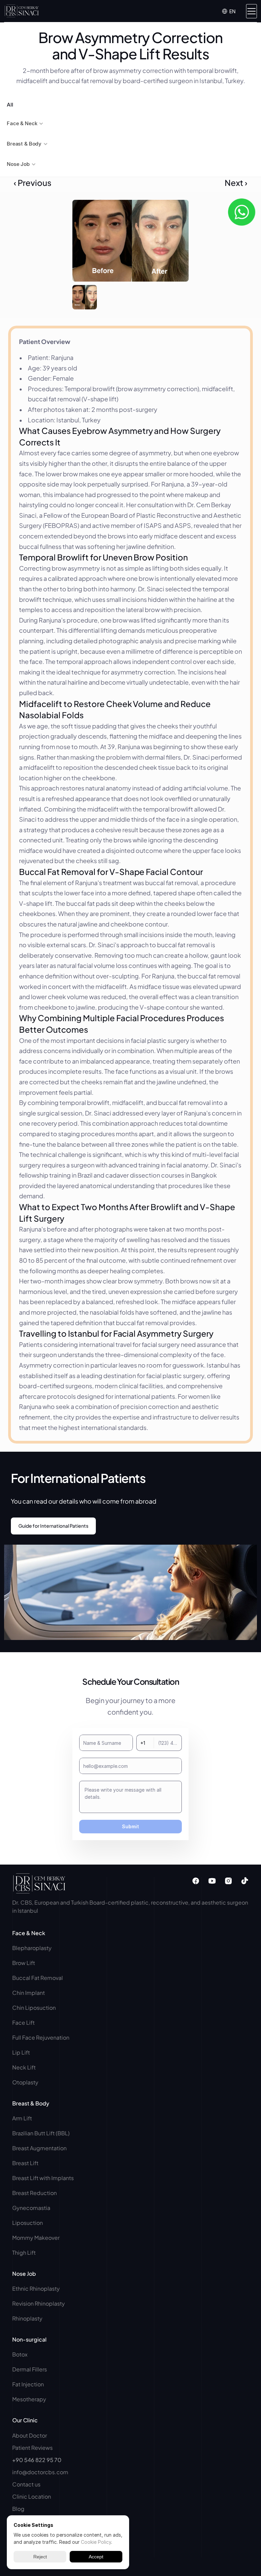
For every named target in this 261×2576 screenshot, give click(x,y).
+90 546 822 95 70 (37, 2460)
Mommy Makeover (36, 2238)
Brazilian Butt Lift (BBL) (41, 2133)
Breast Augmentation (39, 2148)
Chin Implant (29, 1993)
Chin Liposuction (34, 2008)
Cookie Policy (96, 2542)
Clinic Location (32, 2496)
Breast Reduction (34, 2193)
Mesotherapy (29, 2399)
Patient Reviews (32, 2448)
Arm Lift (23, 2118)
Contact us (26, 2484)
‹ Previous (32, 183)
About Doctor (30, 2435)
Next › (236, 183)
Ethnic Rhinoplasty (36, 2288)
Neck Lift (24, 2067)
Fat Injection (28, 2384)
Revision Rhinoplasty (39, 2303)
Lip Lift (21, 2052)
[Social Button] (196, 1881)
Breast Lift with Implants (43, 2178)
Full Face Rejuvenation (41, 2037)
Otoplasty (25, 2082)
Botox (20, 2354)
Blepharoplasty (32, 1948)
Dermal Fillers (30, 2369)
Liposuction (28, 2223)
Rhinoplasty (27, 2318)
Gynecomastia (31, 2208)
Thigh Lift (24, 2253)
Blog (18, 2509)
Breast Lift (25, 2163)
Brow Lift (24, 1963)
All (10, 105)
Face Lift (23, 2022)
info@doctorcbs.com (40, 2472)
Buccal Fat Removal (38, 1978)
